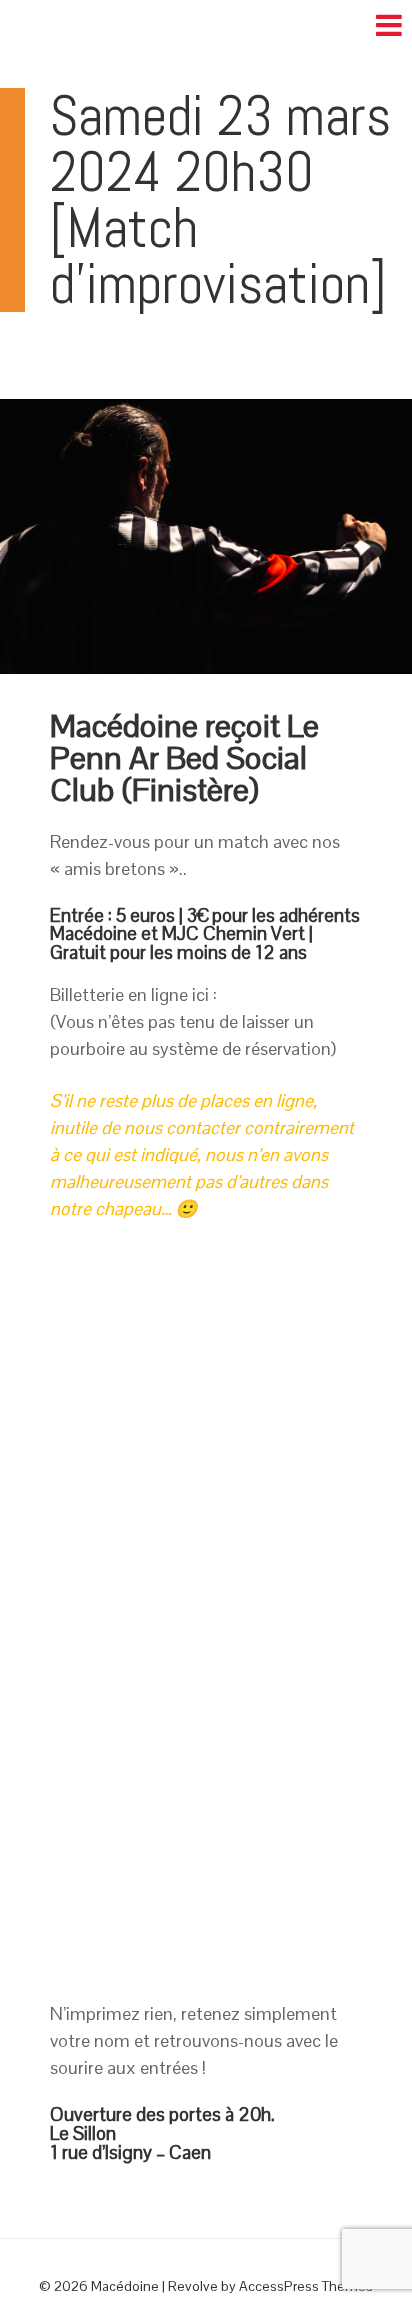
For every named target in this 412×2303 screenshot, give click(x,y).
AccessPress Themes (306, 2286)
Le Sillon (83, 2133)
